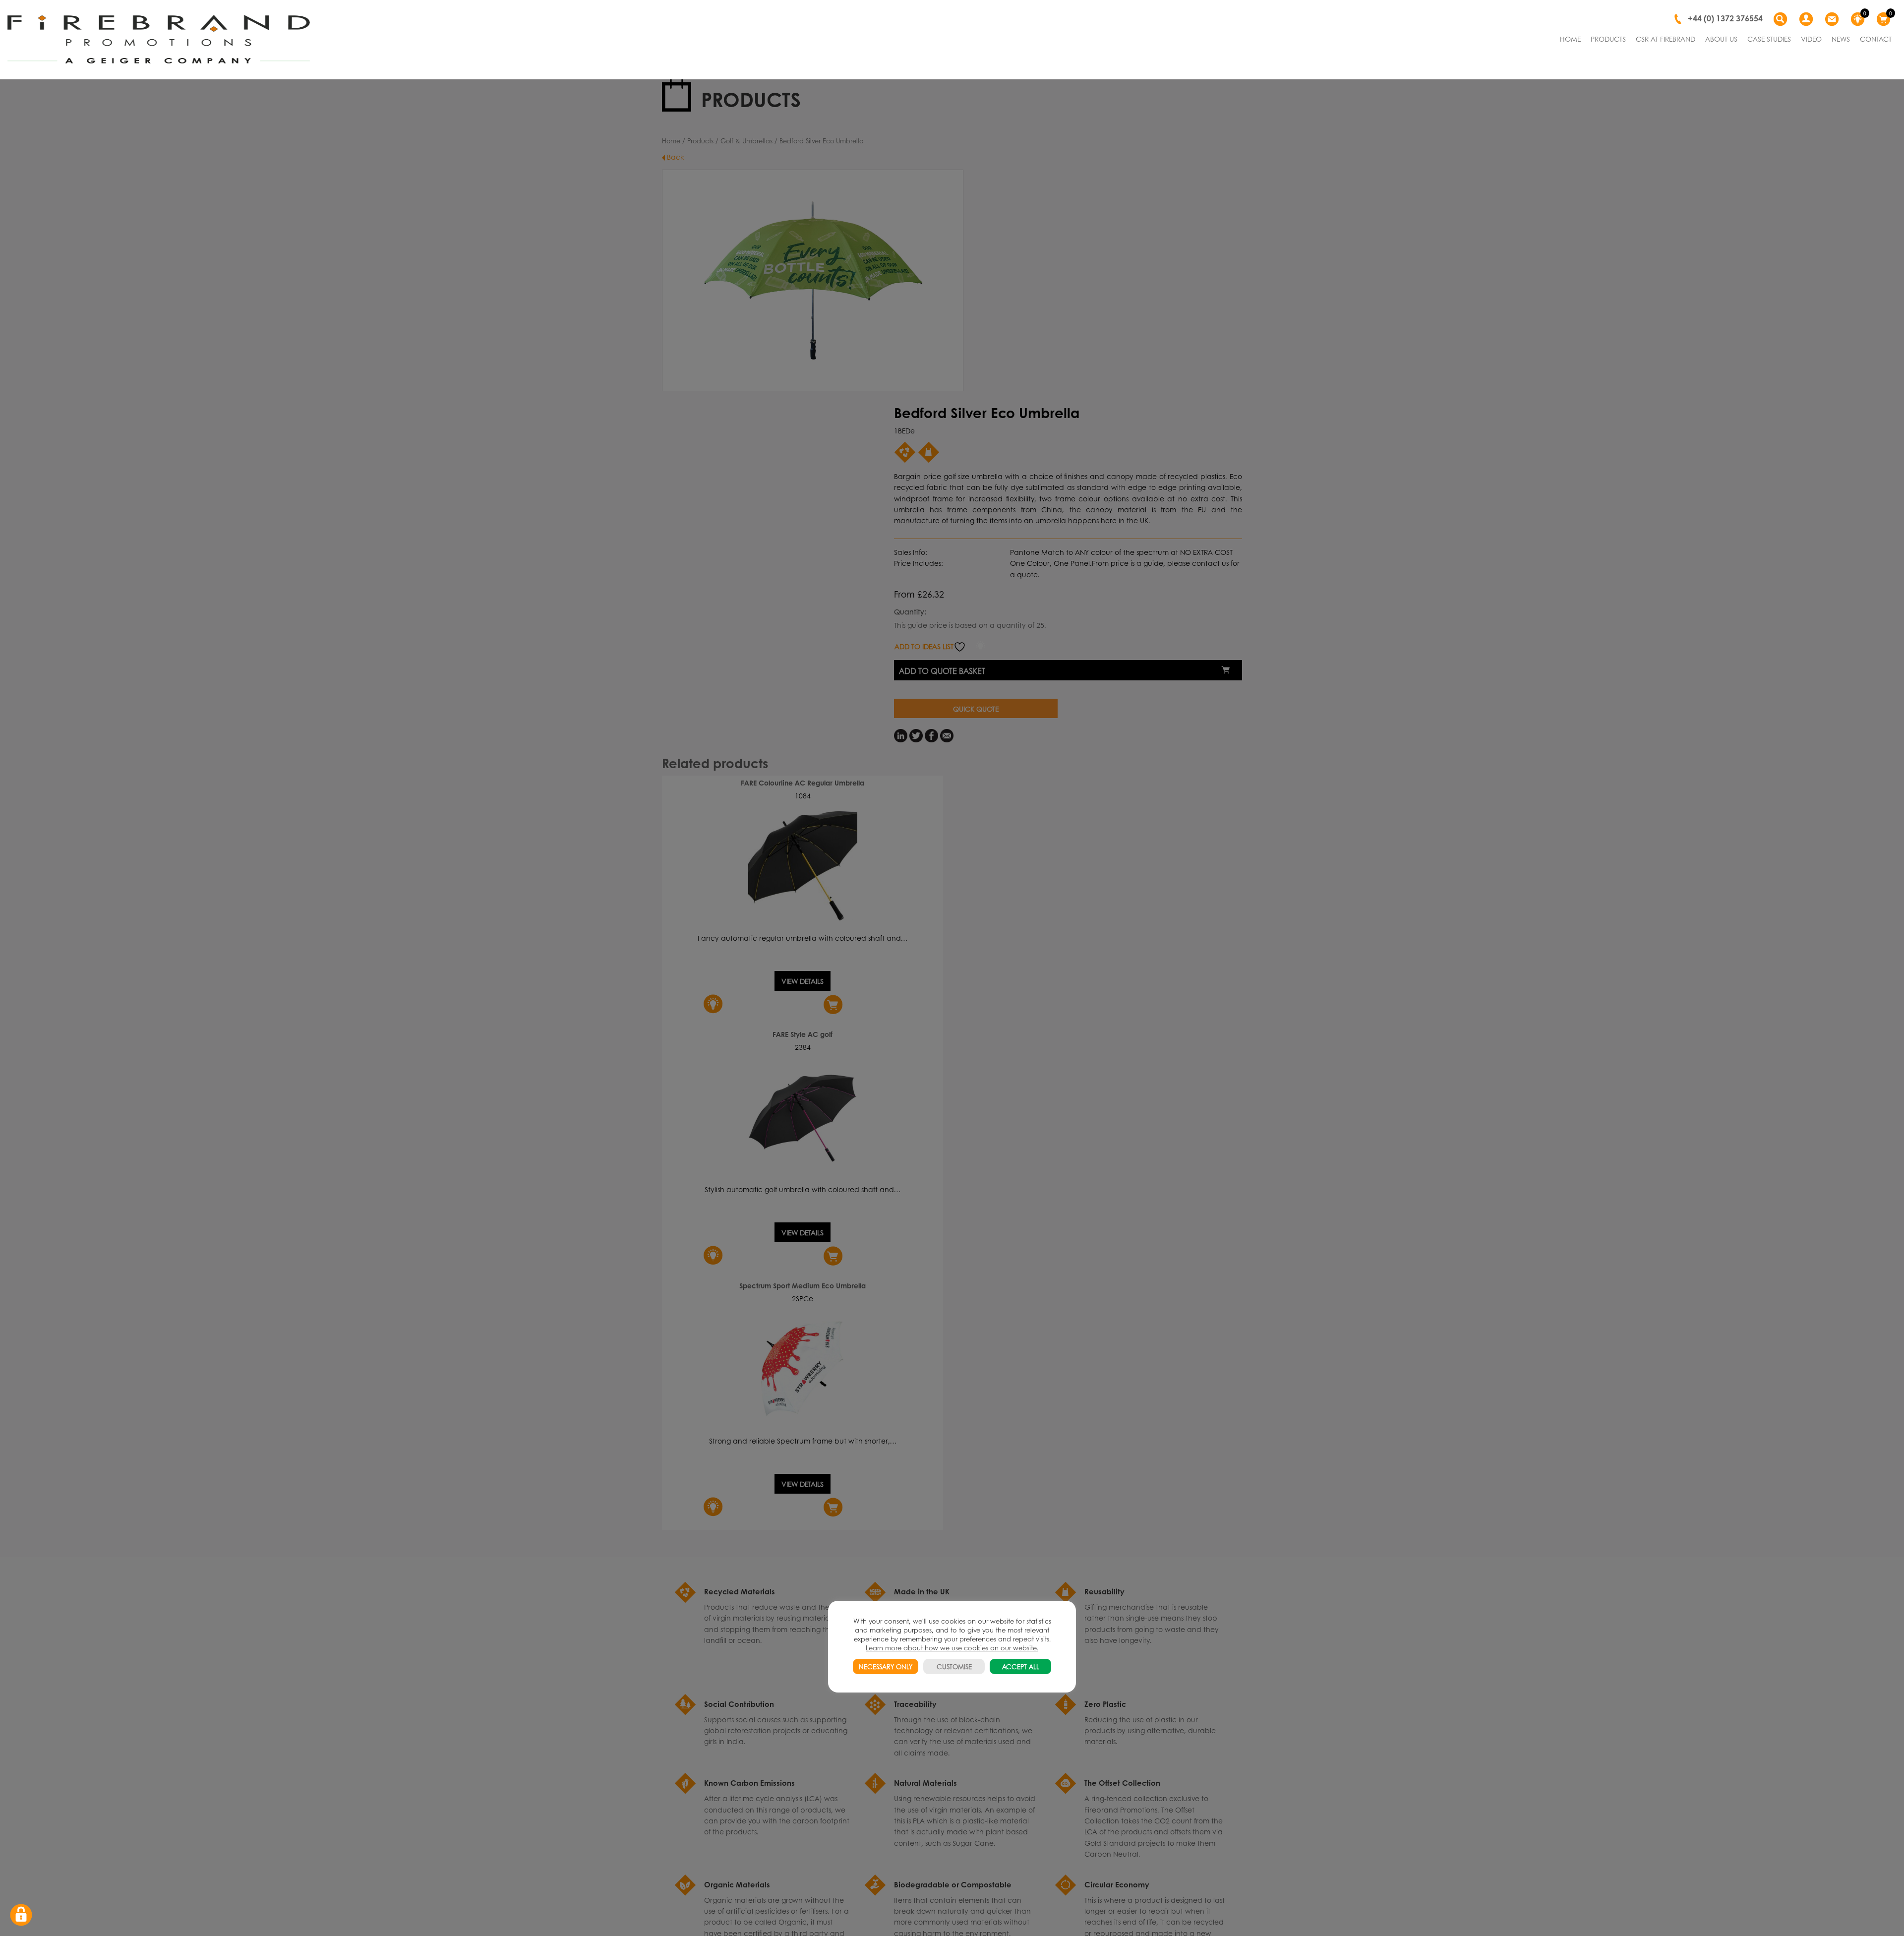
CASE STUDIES (1769, 39)
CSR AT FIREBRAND (1666, 39)
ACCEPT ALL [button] (1021, 1666)
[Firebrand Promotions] (159, 40)
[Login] (1807, 19)
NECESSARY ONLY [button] (886, 1666)
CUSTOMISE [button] (954, 1666)
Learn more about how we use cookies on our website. (952, 1648)
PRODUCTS (1608, 39)
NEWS (1841, 39)
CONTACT (1876, 39)
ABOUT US (1721, 39)
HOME (1570, 39)
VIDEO (1811, 39)
